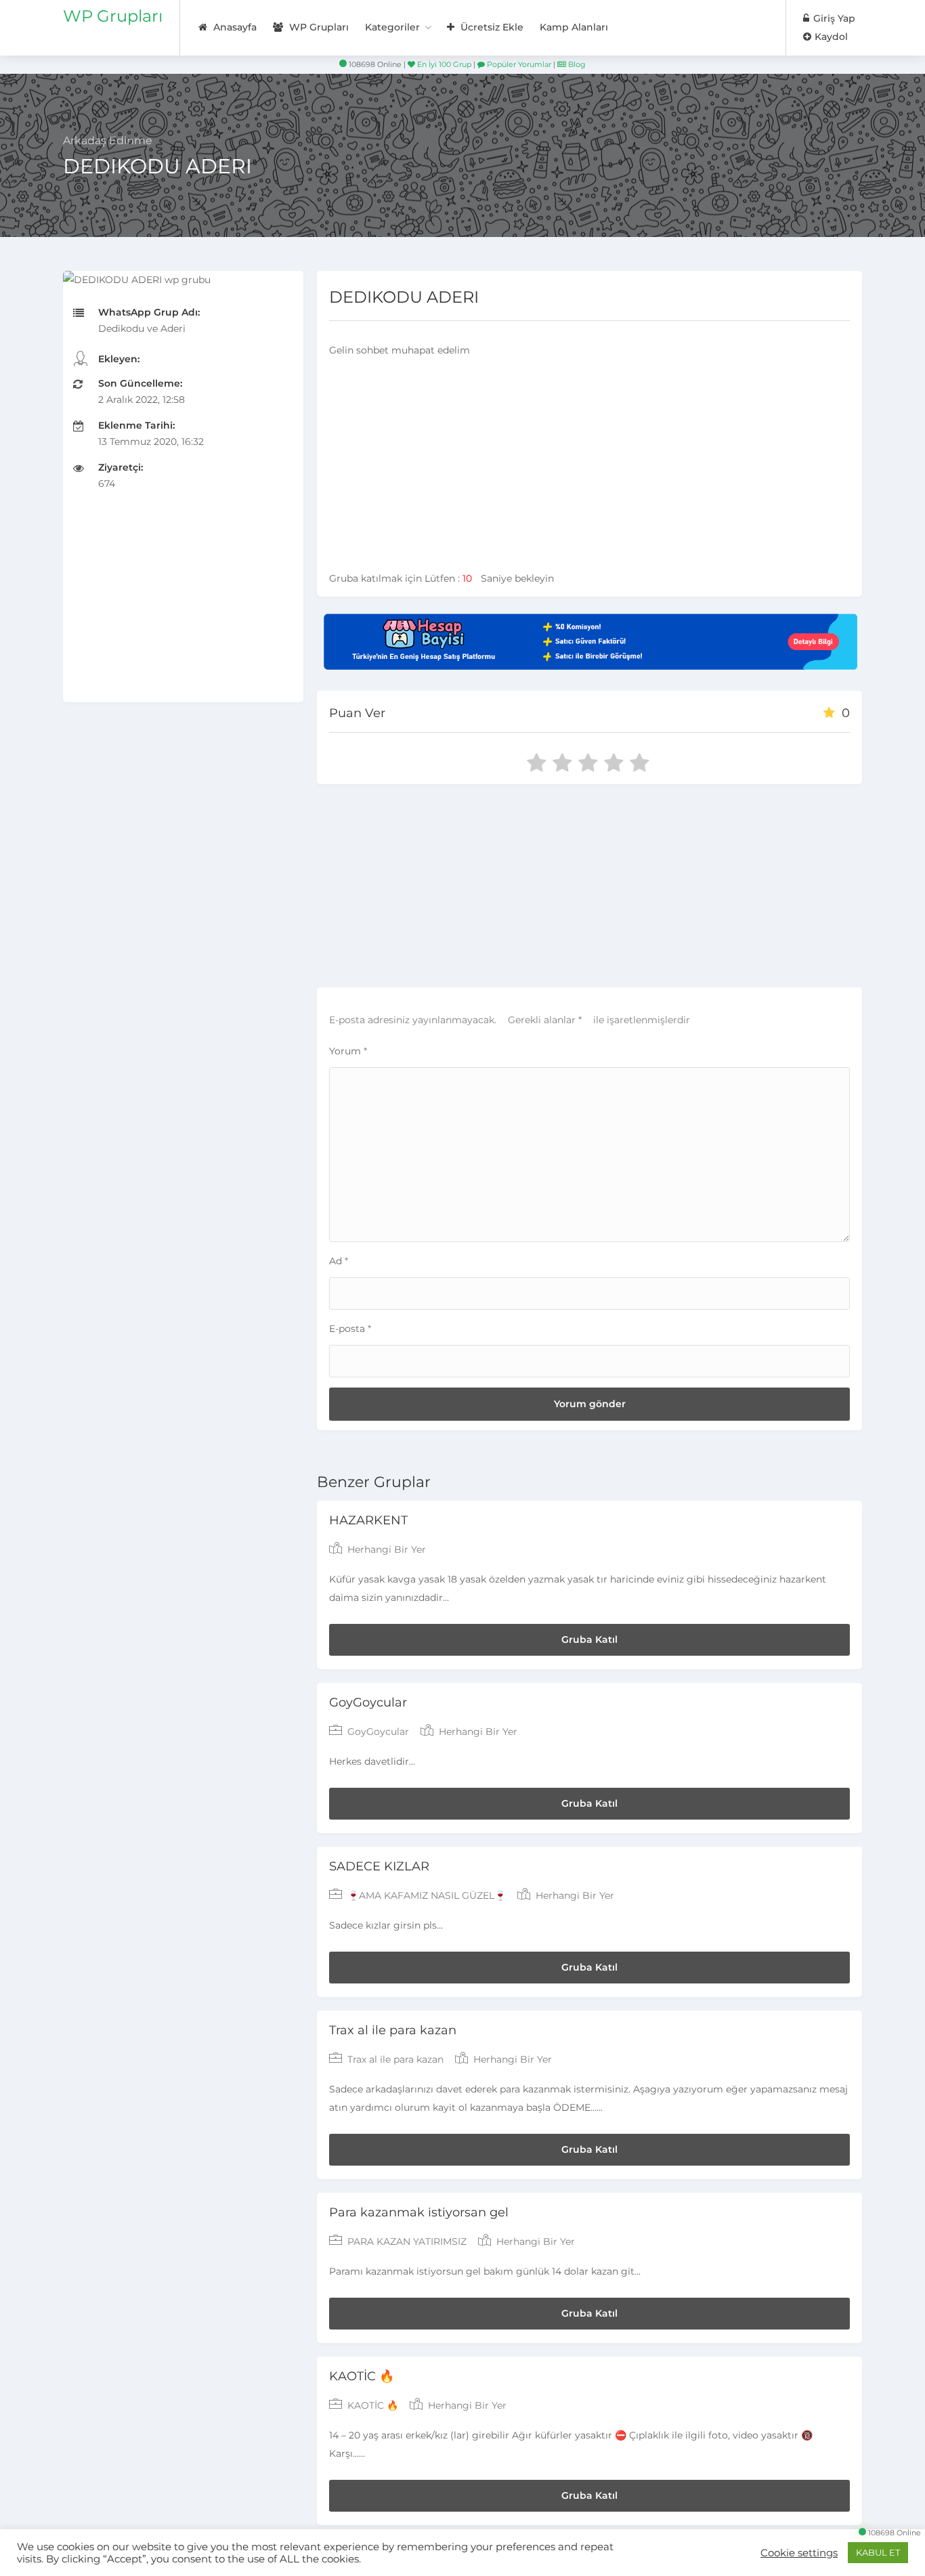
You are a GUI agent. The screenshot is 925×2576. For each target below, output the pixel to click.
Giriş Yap (833, 18)
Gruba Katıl (589, 1639)
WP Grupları (113, 16)
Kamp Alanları (574, 27)
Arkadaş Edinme (108, 141)
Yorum (348, 1051)
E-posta (350, 1329)
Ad (339, 1261)
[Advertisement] (183, 607)
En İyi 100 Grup (443, 64)
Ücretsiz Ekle (491, 27)
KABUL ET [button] (878, 2552)
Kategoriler (392, 27)
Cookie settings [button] (799, 2553)
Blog (576, 64)
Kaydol (830, 37)
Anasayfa (234, 27)
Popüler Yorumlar (518, 64)
